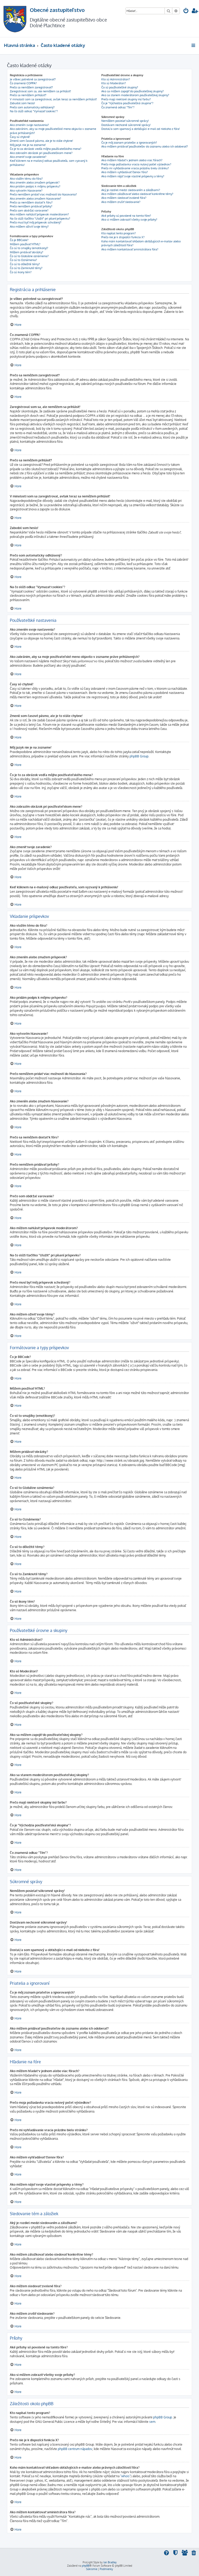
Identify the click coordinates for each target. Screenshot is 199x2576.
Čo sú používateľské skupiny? (120, 87)
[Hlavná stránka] (15, 19)
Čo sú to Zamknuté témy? (26, 268)
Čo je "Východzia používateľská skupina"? (127, 103)
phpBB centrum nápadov (75, 2449)
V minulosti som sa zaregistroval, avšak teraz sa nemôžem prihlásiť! (53, 99)
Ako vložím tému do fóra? (26, 179)
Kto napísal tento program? (119, 233)
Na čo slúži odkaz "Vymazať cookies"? (34, 111)
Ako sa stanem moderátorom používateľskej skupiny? (135, 95)
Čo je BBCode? (19, 240)
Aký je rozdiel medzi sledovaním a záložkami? (131, 190)
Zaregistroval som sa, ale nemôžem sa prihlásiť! (40, 91)
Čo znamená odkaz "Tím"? (118, 107)
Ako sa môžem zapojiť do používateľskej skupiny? (133, 91)
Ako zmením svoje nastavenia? (29, 125)
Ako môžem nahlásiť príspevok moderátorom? (39, 214)
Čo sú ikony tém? (21, 272)
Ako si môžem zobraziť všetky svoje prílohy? (129, 220)
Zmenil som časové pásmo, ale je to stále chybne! (41, 141)
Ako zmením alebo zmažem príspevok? (35, 182)
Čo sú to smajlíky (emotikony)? (29, 248)
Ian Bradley (110, 2562)
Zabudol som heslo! (22, 103)
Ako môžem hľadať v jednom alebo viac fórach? (132, 160)
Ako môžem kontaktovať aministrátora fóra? (130, 249)
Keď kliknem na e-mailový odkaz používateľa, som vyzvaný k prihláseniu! (49, 163)
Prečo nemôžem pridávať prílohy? (31, 206)
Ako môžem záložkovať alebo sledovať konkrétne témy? (137, 194)
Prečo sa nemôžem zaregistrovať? (31, 87)
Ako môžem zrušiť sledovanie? (121, 202)
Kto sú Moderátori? (114, 83)
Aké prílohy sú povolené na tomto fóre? (126, 216)
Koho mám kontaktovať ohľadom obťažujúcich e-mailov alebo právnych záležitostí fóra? (141, 243)
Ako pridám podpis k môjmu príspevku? (35, 186)
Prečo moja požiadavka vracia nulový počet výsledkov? (136, 164)
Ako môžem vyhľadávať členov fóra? (125, 172)
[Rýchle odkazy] (194, 45)
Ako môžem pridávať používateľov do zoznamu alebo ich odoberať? (145, 146)
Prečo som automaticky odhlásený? (32, 107)
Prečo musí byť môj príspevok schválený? (36, 222)
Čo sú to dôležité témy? (25, 264)
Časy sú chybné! (20, 137)
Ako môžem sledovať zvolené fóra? (124, 198)
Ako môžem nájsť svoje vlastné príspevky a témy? (133, 176)
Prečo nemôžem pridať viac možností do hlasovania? (43, 194)
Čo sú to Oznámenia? (23, 260)
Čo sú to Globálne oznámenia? (29, 256)
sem (152, 2422)
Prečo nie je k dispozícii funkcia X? (123, 237)
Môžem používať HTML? (25, 244)
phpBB (86, 2566)
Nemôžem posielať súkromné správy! (125, 121)
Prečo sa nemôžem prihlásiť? (28, 95)
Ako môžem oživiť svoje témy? (29, 227)
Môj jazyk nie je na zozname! (28, 145)
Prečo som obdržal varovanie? (29, 210)
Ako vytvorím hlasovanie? (26, 191)
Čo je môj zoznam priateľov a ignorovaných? (129, 143)
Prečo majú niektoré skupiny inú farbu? (126, 99)
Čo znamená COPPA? (23, 83)
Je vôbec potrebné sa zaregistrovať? (33, 79)
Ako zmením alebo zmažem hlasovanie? (35, 199)
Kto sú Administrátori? (116, 79)
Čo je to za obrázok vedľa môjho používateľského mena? (46, 149)
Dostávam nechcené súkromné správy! (126, 125)
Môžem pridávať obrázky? (27, 252)
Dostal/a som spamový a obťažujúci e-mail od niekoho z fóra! (141, 129)
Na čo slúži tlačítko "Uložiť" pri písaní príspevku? (40, 219)
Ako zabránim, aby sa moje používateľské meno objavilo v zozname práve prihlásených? (53, 131)
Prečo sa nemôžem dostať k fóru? (31, 202)
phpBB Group (139, 756)
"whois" (125, 2476)
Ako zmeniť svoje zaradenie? (28, 157)
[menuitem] (186, 11)
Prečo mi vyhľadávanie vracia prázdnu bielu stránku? (135, 168)
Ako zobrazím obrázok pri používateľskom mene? (41, 153)
